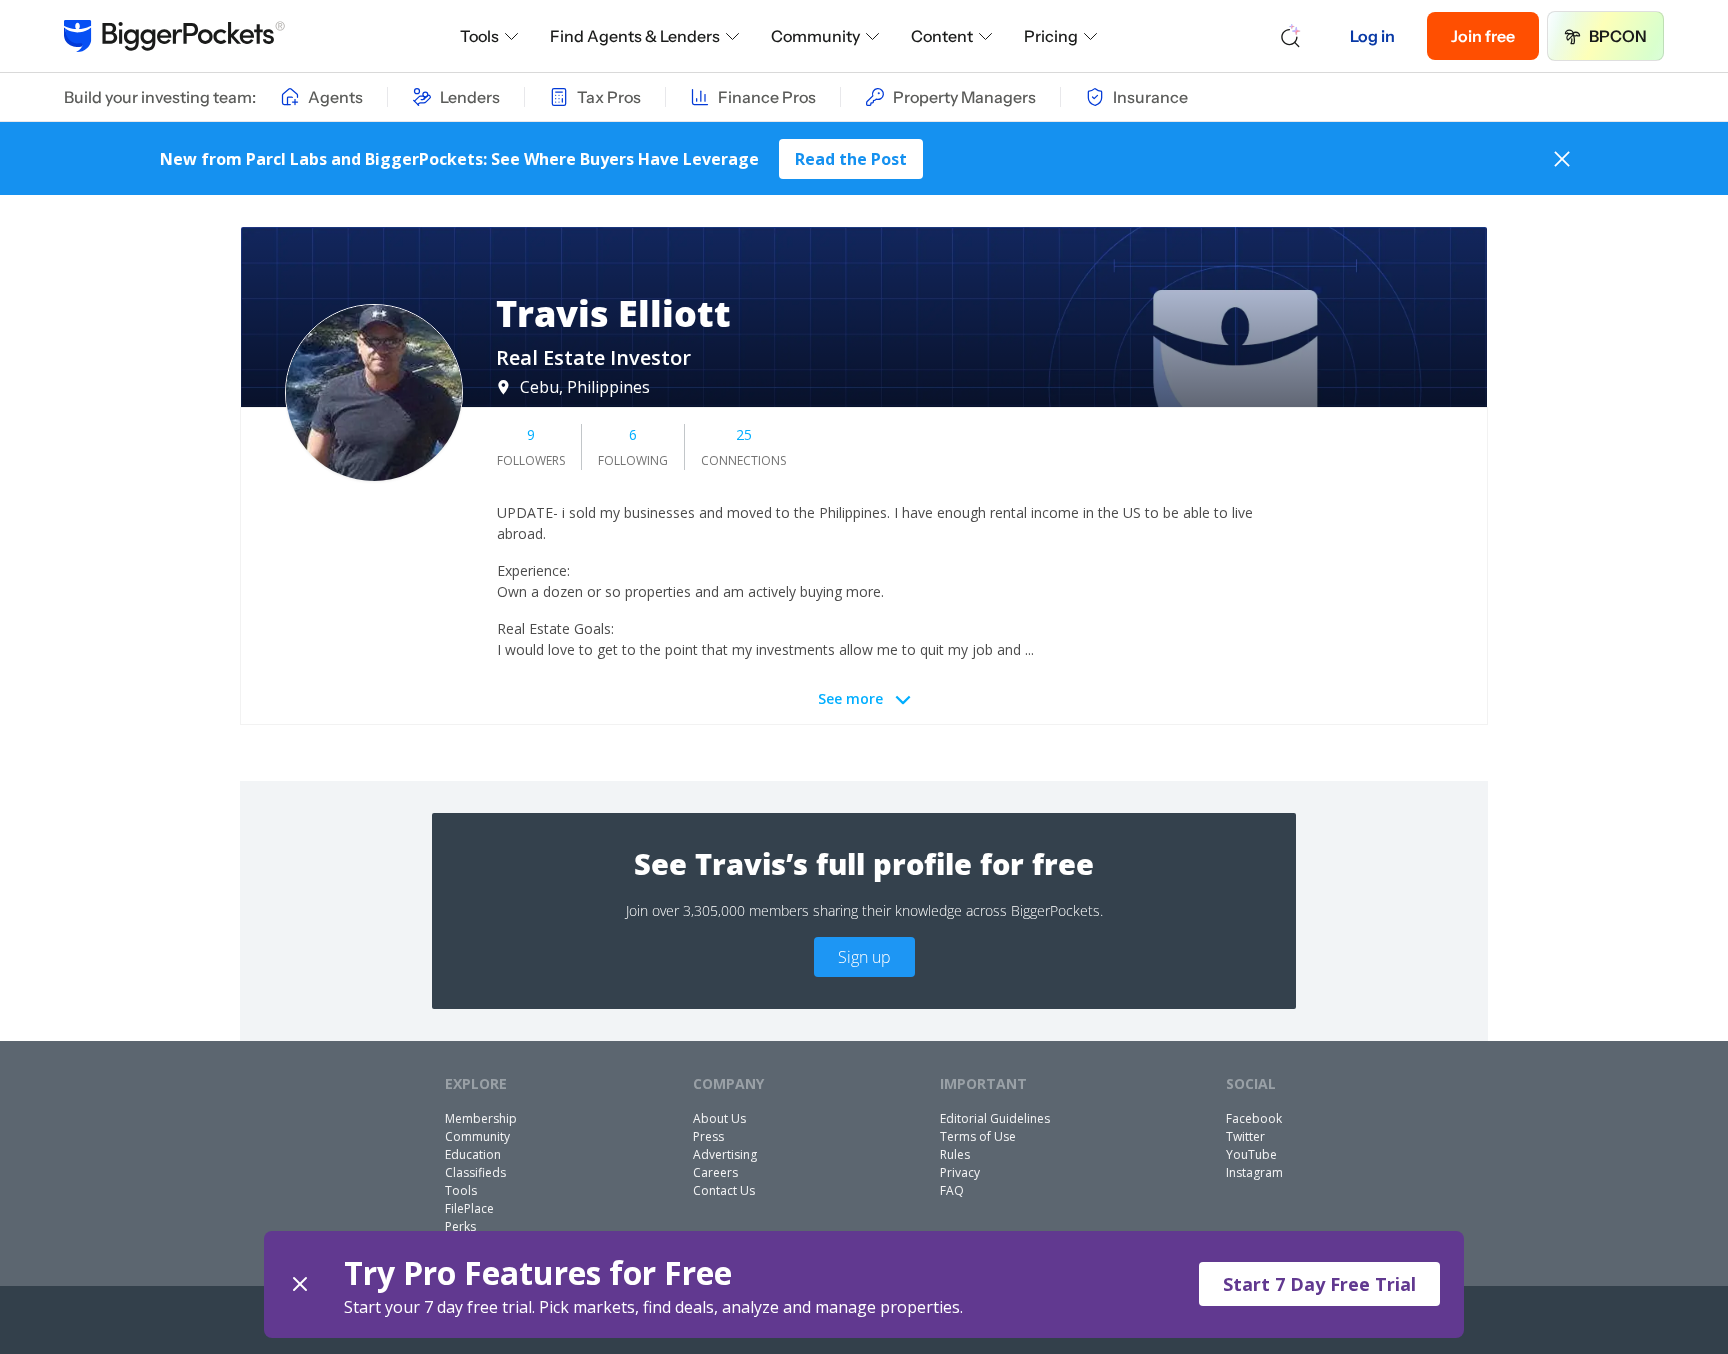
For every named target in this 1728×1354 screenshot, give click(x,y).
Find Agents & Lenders (635, 36)
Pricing (1051, 36)
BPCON (1618, 36)
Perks (460, 1226)
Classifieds (475, 1172)
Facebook (1254, 1118)
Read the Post (851, 159)
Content (942, 36)
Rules (955, 1154)
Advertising (725, 1154)
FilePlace (469, 1208)
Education (473, 1154)
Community (815, 36)
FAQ (952, 1190)
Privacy (960, 1172)
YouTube (1251, 1154)
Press (708, 1136)
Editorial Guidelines (995, 1118)
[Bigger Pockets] (174, 36)
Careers (715, 1172)
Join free (1483, 36)
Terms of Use (978, 1136)
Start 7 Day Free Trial (1319, 1284)
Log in (1372, 36)
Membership (481, 1118)
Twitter (1245, 1136)
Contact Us (724, 1190)
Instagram (1254, 1172)
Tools (479, 36)
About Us (719, 1118)
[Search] (1291, 36)
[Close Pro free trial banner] (300, 1284)
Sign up (864, 957)
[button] (864, 1284)
